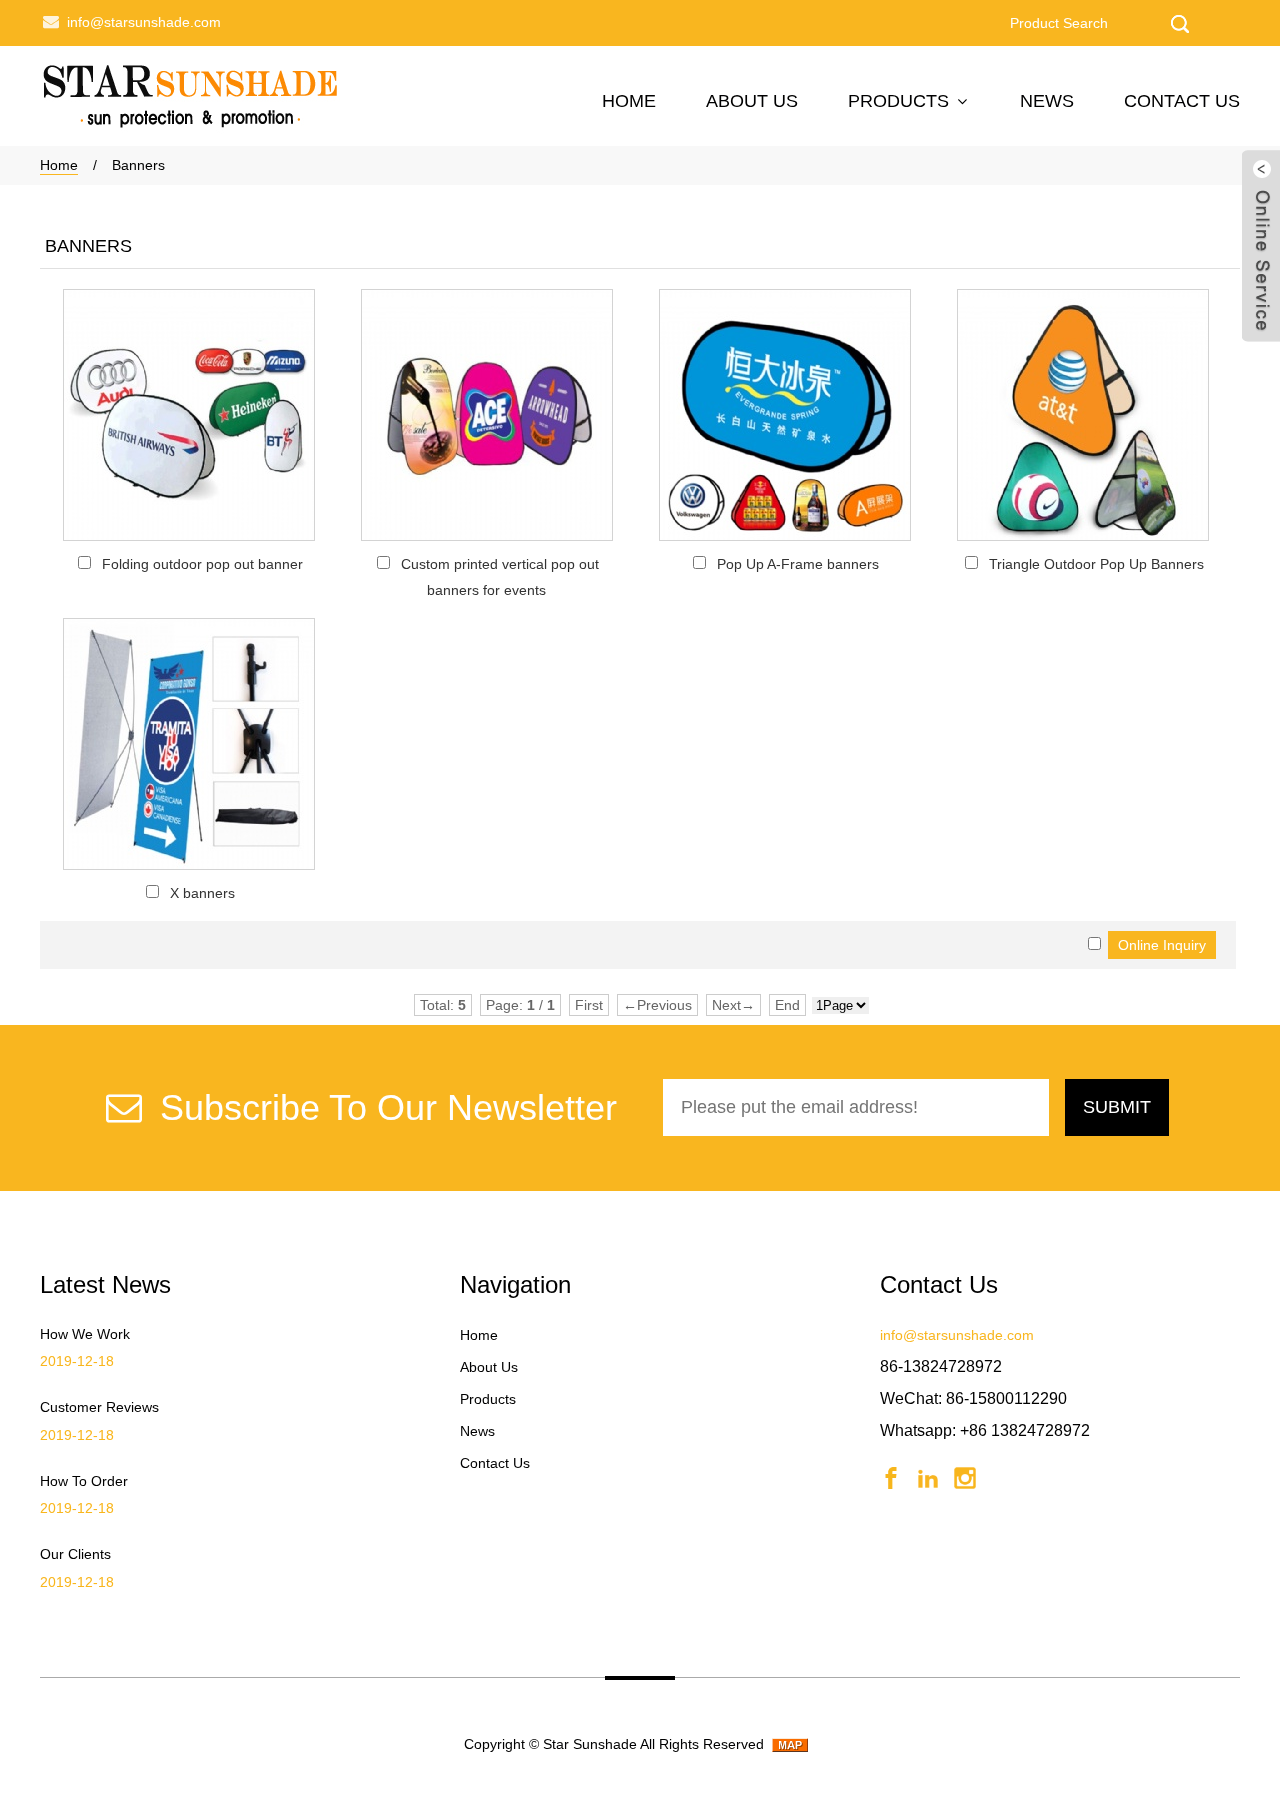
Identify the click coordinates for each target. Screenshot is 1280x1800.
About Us (752, 101)
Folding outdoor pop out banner (202, 564)
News (1047, 101)
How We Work (85, 1334)
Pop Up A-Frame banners (798, 564)
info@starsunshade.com (144, 22)
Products (898, 101)
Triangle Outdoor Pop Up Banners (1096, 564)
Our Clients (75, 1554)
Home (629, 101)
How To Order (84, 1481)
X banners (202, 893)
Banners (138, 165)
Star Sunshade (590, 1744)
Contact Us (1182, 101)
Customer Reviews (99, 1407)
